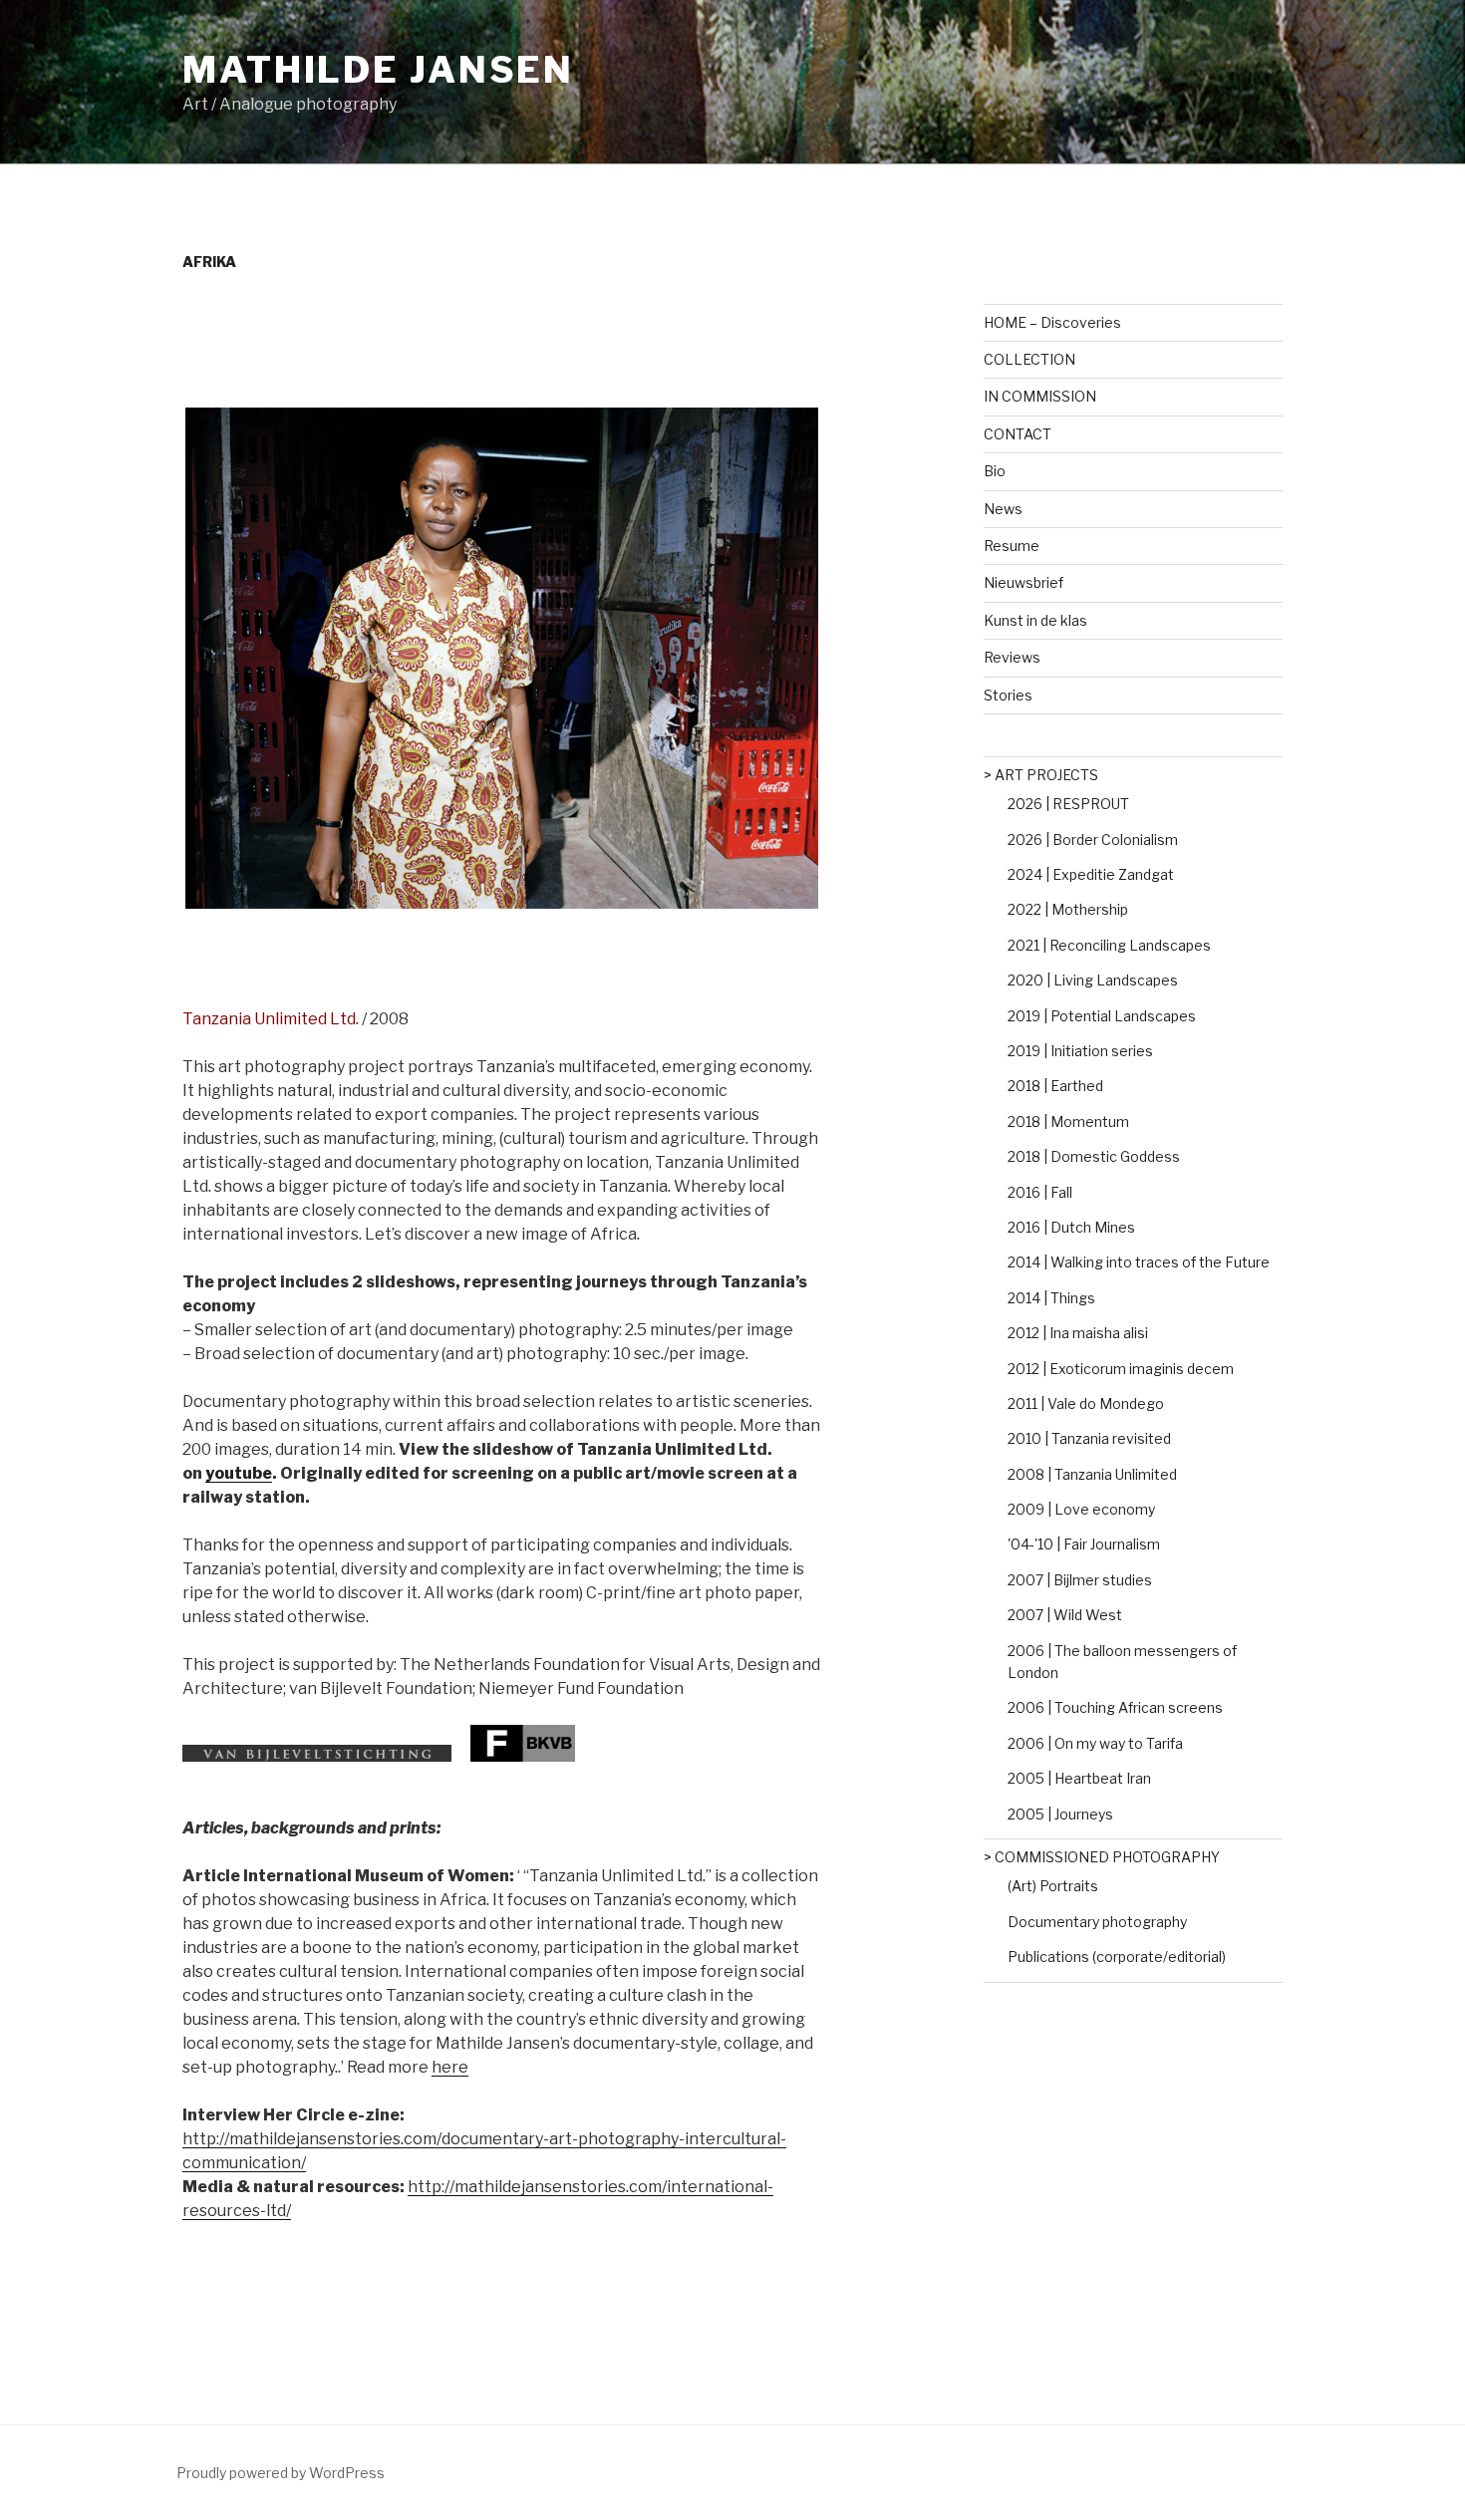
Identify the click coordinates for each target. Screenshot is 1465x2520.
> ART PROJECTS (1041, 775)
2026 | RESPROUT (1068, 804)
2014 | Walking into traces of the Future (1139, 1262)
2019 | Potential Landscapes (1102, 1016)
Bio (995, 471)
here (450, 2067)
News (1003, 509)
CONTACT (1018, 434)
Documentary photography (1097, 1922)
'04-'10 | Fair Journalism (1084, 1544)
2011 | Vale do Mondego (1086, 1403)
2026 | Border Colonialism (1093, 840)
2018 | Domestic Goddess (1094, 1156)
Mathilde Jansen (378, 70)
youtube (239, 1473)
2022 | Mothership (1068, 909)
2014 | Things (1051, 1298)
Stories (1008, 695)
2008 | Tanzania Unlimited (1092, 1474)
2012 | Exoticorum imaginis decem (1121, 1369)
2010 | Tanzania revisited (1089, 1438)
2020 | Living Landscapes (1093, 980)
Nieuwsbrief (1024, 582)
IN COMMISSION (1040, 396)
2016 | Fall (1040, 1192)
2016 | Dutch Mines (1071, 1227)
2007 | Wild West (1065, 1615)
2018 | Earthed (1055, 1086)
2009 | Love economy (1081, 1509)
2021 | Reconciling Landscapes (1109, 945)
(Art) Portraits (1053, 1886)
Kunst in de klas (1035, 620)
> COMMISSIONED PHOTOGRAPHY (1102, 1857)
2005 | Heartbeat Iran (1079, 1778)
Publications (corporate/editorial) (1117, 1957)
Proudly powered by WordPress (281, 2473)
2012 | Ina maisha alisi (1078, 1333)
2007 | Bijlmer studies (1080, 1580)
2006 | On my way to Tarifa (1095, 1743)
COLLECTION (1029, 359)
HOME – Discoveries (1052, 322)
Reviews (1012, 657)
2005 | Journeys (1060, 1814)
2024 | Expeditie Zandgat (1091, 874)
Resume (1012, 546)
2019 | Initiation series (1080, 1051)
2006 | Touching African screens (1115, 1707)
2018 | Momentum (1068, 1121)
